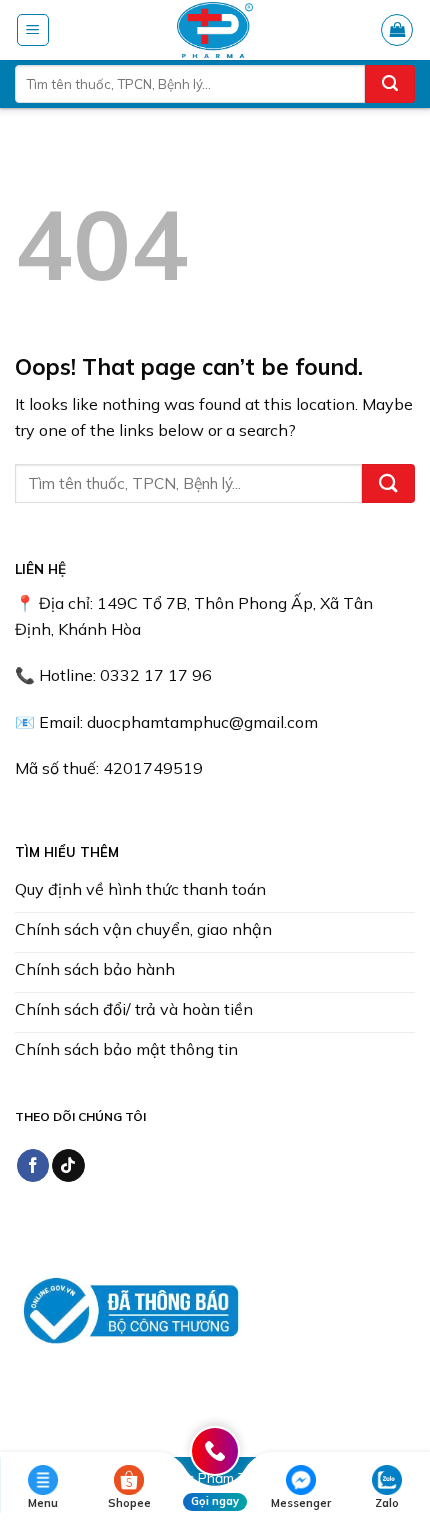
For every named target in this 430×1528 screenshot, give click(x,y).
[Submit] (390, 84)
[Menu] (33, 30)
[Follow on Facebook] (33, 1165)
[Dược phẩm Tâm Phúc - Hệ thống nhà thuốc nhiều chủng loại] (215, 30)
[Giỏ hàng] (397, 30)
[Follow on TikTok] (68, 1165)
